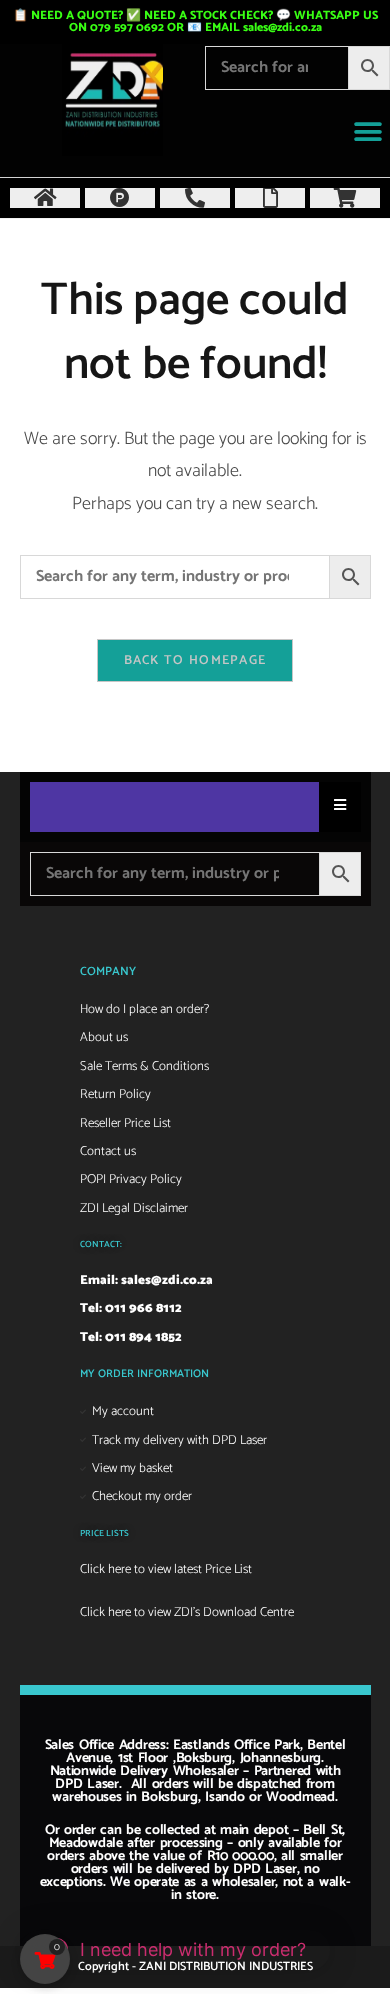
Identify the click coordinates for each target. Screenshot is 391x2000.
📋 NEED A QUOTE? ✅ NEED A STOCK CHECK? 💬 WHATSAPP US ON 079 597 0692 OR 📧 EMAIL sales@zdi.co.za (195, 21)
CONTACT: (101, 1244)
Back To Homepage (195, 660)
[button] (367, 132)
